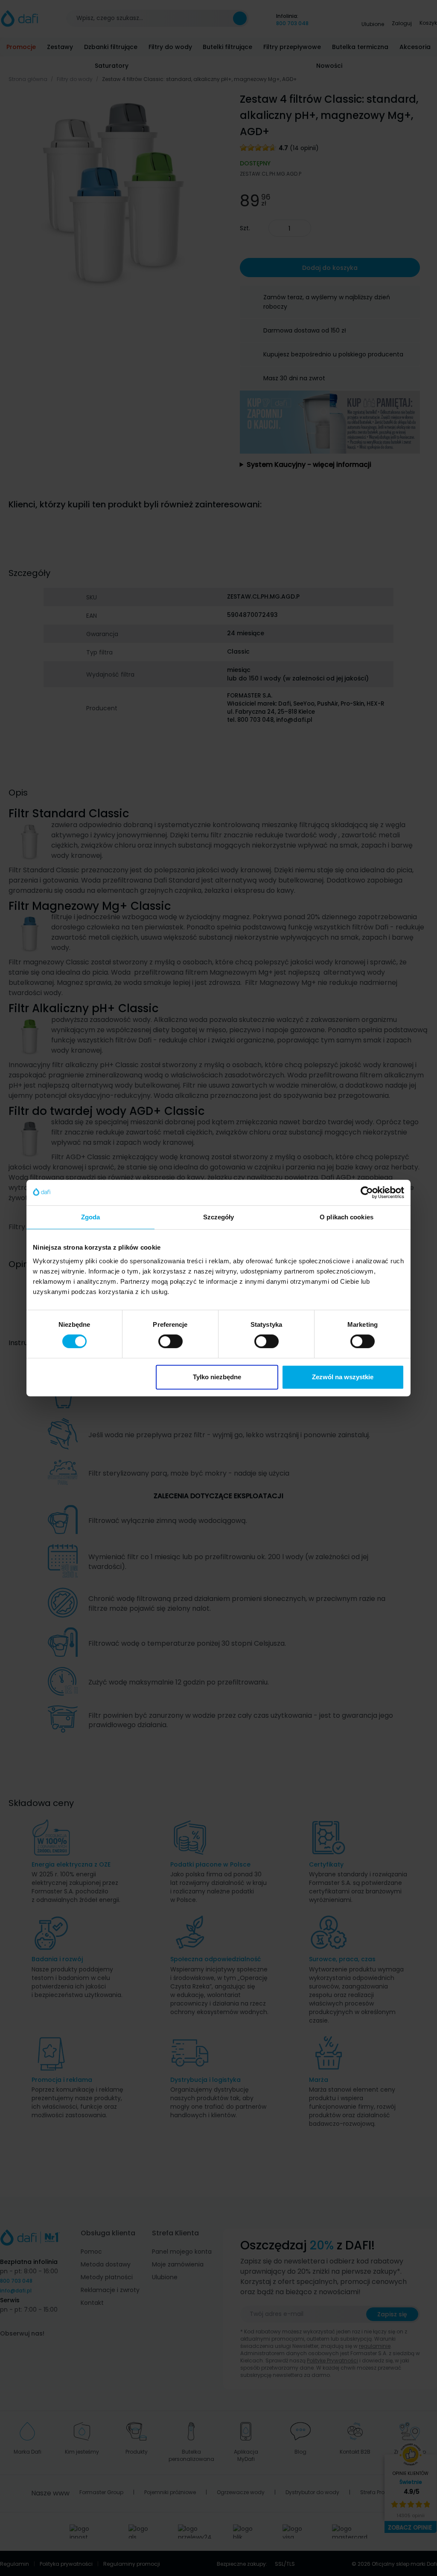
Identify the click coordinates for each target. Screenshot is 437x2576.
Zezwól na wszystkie (343, 1377)
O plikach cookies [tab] (347, 1217)
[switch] (170, 1341)
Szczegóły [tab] (219, 1217)
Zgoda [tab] (91, 1217)
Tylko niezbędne (217, 1377)
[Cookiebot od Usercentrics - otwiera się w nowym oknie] (367, 1192)
